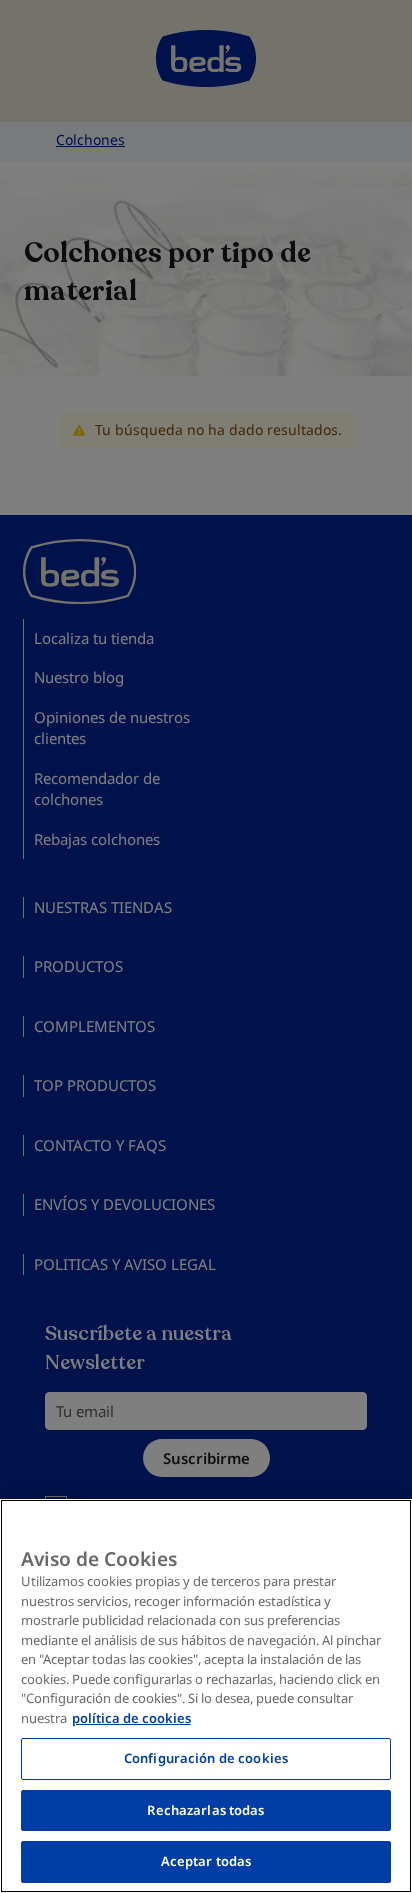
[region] (206, 1696)
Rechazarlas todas (205, 1810)
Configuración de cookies (206, 1758)
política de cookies (131, 1718)
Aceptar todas (206, 1861)
